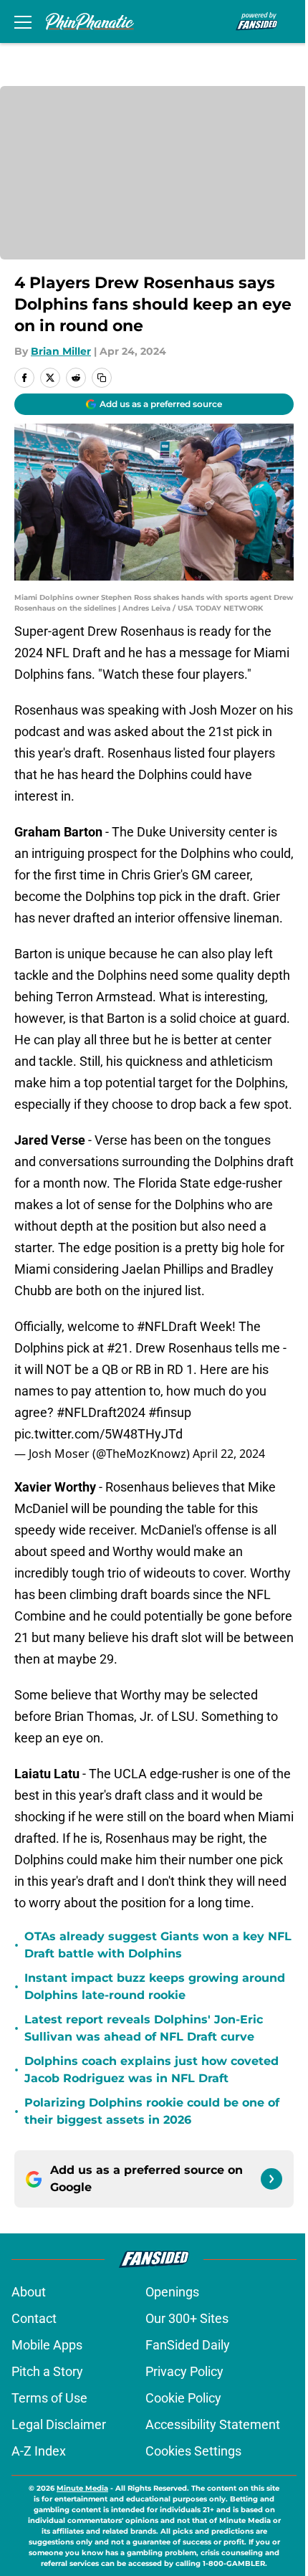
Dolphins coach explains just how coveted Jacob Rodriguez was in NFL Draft (151, 2070)
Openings (172, 2292)
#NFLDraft (167, 1326)
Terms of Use (49, 2398)
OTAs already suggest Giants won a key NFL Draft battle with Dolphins (158, 1945)
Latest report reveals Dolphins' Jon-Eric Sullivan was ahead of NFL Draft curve (144, 2028)
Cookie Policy (183, 2398)
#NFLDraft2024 (101, 1412)
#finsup (170, 1412)
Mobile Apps (47, 2345)
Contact (34, 2318)
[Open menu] (23, 22)
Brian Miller (61, 351)
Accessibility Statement (213, 2424)
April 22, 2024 (229, 1454)
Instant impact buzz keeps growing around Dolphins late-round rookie (155, 1986)
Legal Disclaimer (59, 2424)
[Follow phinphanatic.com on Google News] (271, 2179)
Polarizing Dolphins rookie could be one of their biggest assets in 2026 (152, 2111)
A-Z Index (39, 2451)
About (29, 2292)
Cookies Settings (193, 2451)
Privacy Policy (184, 2371)
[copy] (102, 378)
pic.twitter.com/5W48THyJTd (98, 1434)
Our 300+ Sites (187, 2318)
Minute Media (82, 2488)
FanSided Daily (188, 2345)
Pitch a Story (47, 2371)
